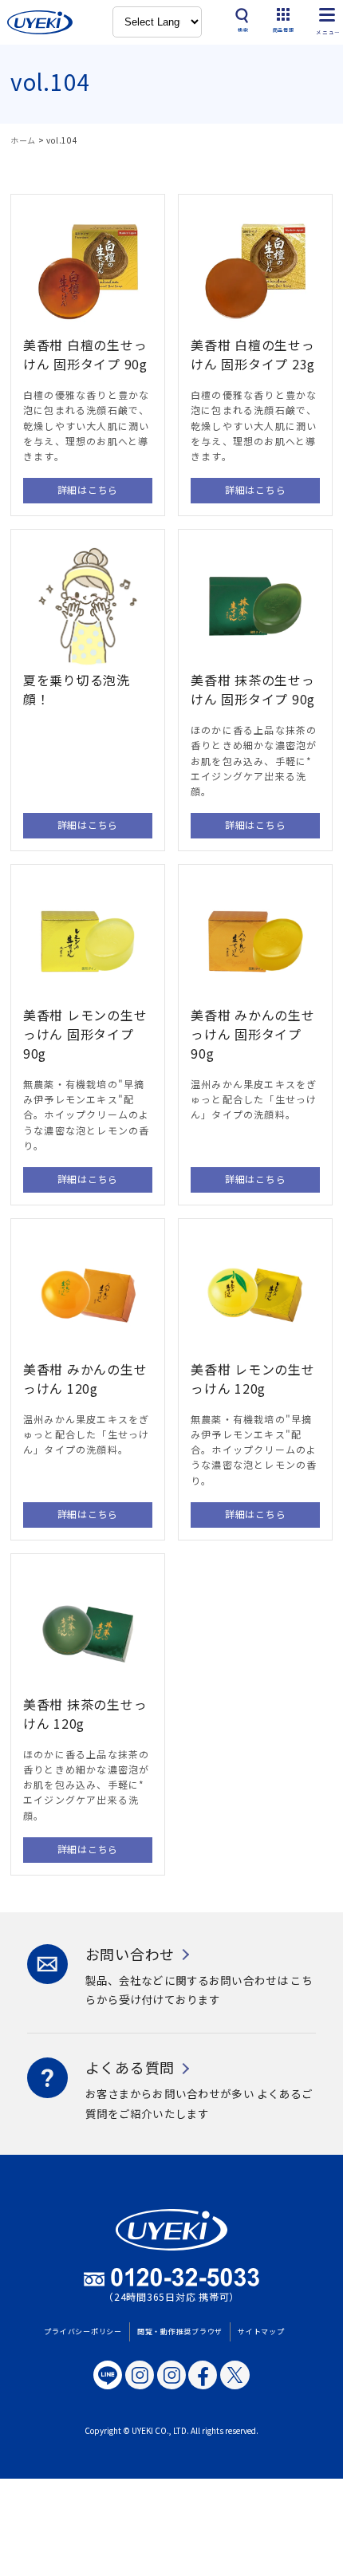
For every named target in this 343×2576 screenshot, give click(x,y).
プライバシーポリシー (83, 2331)
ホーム (23, 140)
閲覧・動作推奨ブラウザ (180, 2331)
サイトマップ (261, 2331)
